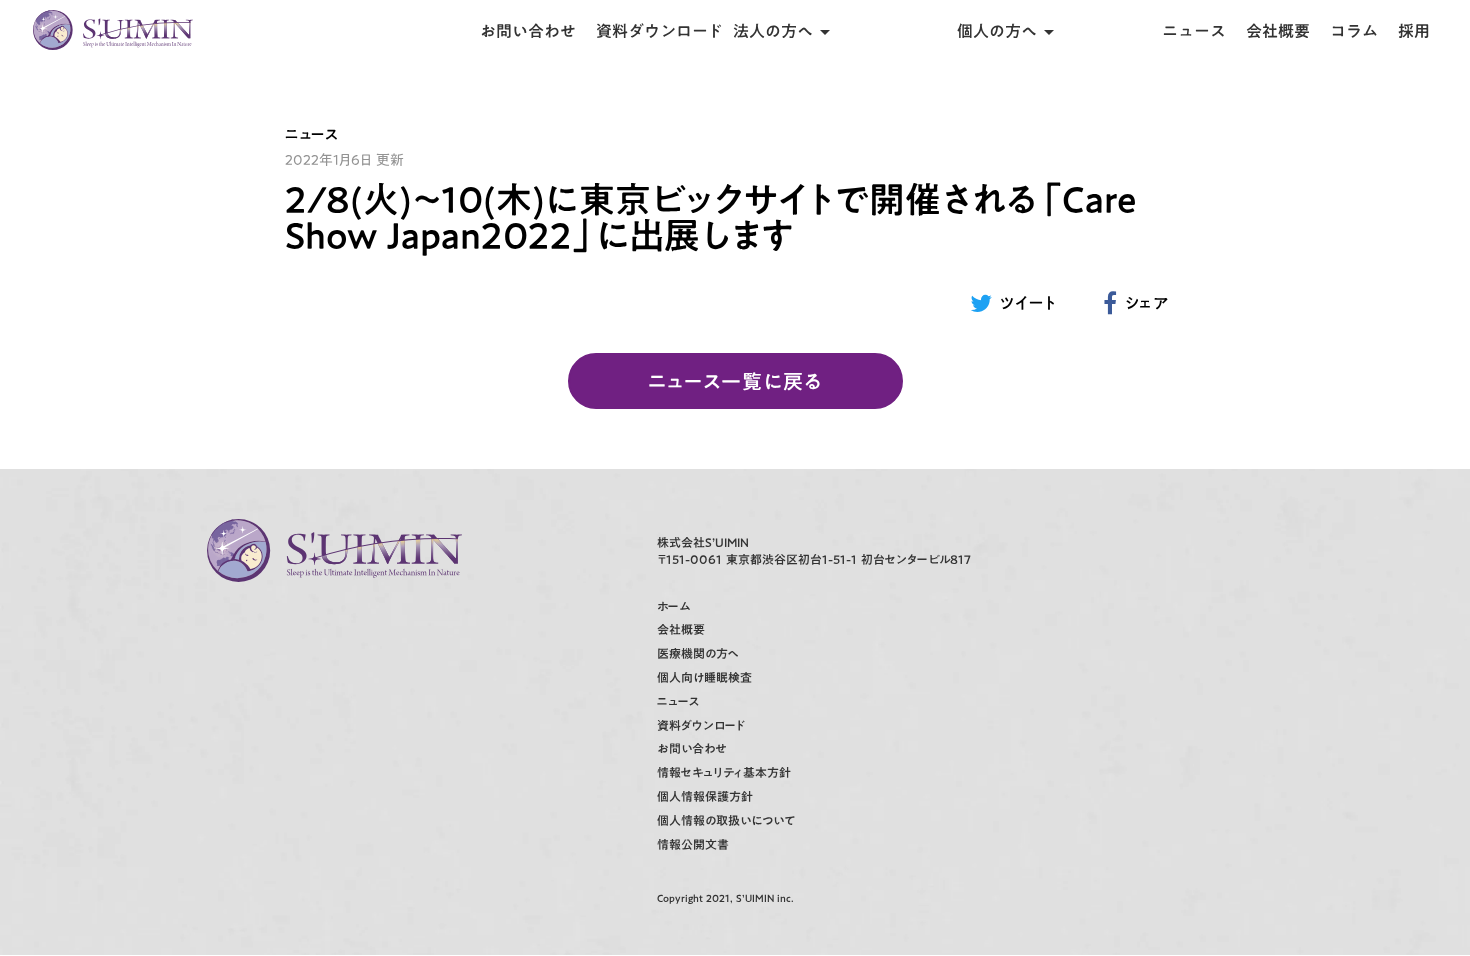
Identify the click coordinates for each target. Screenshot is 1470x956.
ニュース (1194, 31)
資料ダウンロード (659, 31)
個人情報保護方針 (705, 796)
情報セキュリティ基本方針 (724, 772)
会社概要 (1278, 31)
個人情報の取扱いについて (726, 820)
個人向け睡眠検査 (704, 677)
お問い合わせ (528, 31)
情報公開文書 (693, 844)
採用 (1414, 31)
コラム (1354, 31)
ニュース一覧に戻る (735, 381)
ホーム (673, 606)
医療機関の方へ (698, 653)
